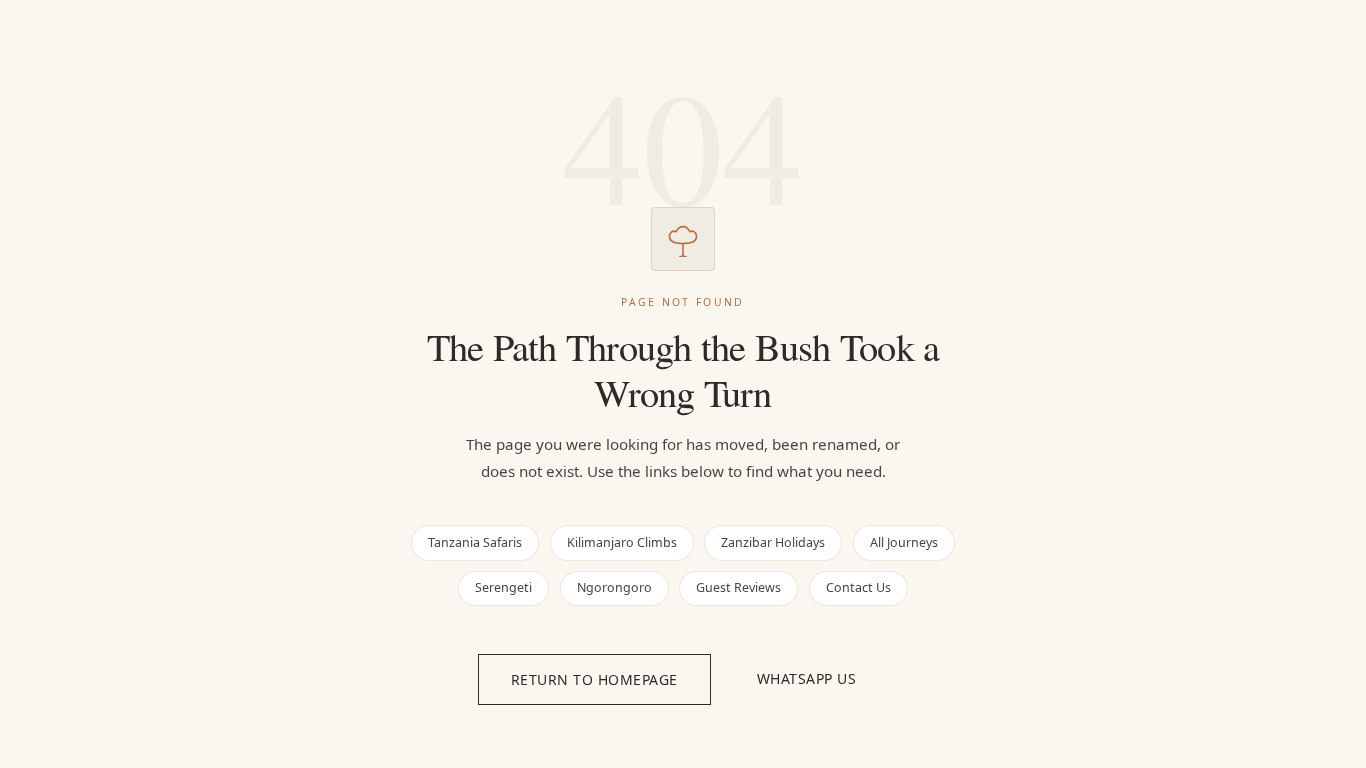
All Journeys (904, 542)
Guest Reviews (738, 587)
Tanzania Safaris (475, 542)
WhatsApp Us (807, 678)
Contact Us (858, 587)
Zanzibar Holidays (773, 542)
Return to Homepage (594, 679)
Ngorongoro (614, 587)
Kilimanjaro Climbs (622, 542)
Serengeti (503, 587)
